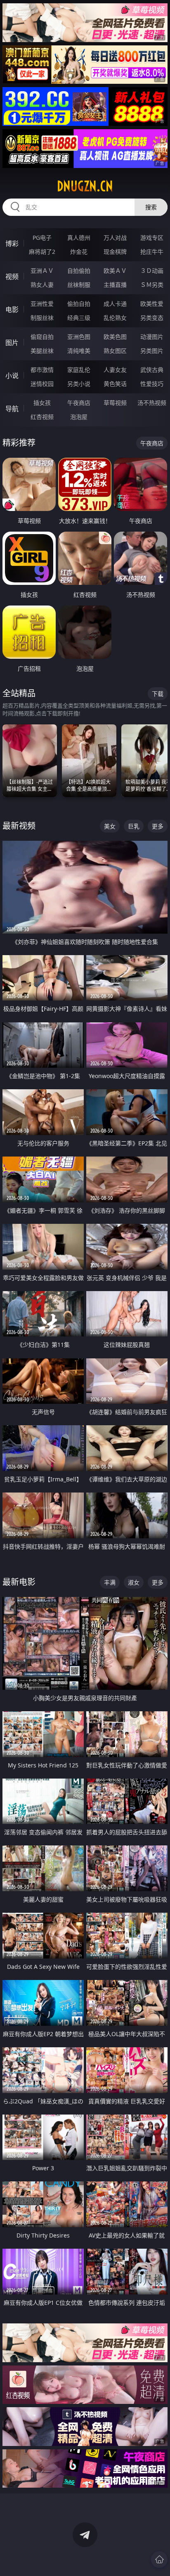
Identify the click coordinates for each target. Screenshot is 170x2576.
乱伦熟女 (115, 318)
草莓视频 (115, 403)
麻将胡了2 (42, 252)
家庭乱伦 (79, 370)
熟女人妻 (42, 285)
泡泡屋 (79, 417)
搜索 (151, 207)
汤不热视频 (152, 403)
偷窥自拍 (42, 337)
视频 (12, 277)
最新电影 (19, 1582)
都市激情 (42, 370)
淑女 (134, 1582)
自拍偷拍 (79, 271)
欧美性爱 (152, 304)
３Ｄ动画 (152, 271)
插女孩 (42, 403)
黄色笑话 (115, 384)
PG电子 (42, 238)
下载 (158, 694)
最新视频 (19, 826)
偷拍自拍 (79, 304)
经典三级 (79, 318)
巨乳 (134, 826)
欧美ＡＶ (115, 271)
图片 (12, 343)
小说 (12, 376)
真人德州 (79, 238)
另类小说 (79, 384)
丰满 (110, 1582)
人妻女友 (115, 370)
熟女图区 (115, 351)
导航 (12, 409)
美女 (110, 826)
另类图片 (152, 351)
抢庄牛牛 (152, 252)
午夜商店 (79, 403)
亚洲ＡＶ (42, 271)
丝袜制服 (79, 285)
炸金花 (79, 252)
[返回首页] (159, 2559)
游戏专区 (152, 238)
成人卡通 (115, 304)
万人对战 (115, 238)
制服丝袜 (42, 318)
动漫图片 (152, 337)
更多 (158, 826)
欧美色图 (115, 337)
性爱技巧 (152, 384)
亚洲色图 (79, 337)
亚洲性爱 (42, 304)
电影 (12, 310)
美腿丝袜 (42, 351)
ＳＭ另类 (152, 285)
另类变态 (152, 318)
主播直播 (115, 285)
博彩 (12, 244)
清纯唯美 (79, 351)
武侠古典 (152, 370)
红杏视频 (42, 417)
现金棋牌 (115, 252)
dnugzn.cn (85, 186)
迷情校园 (42, 384)
